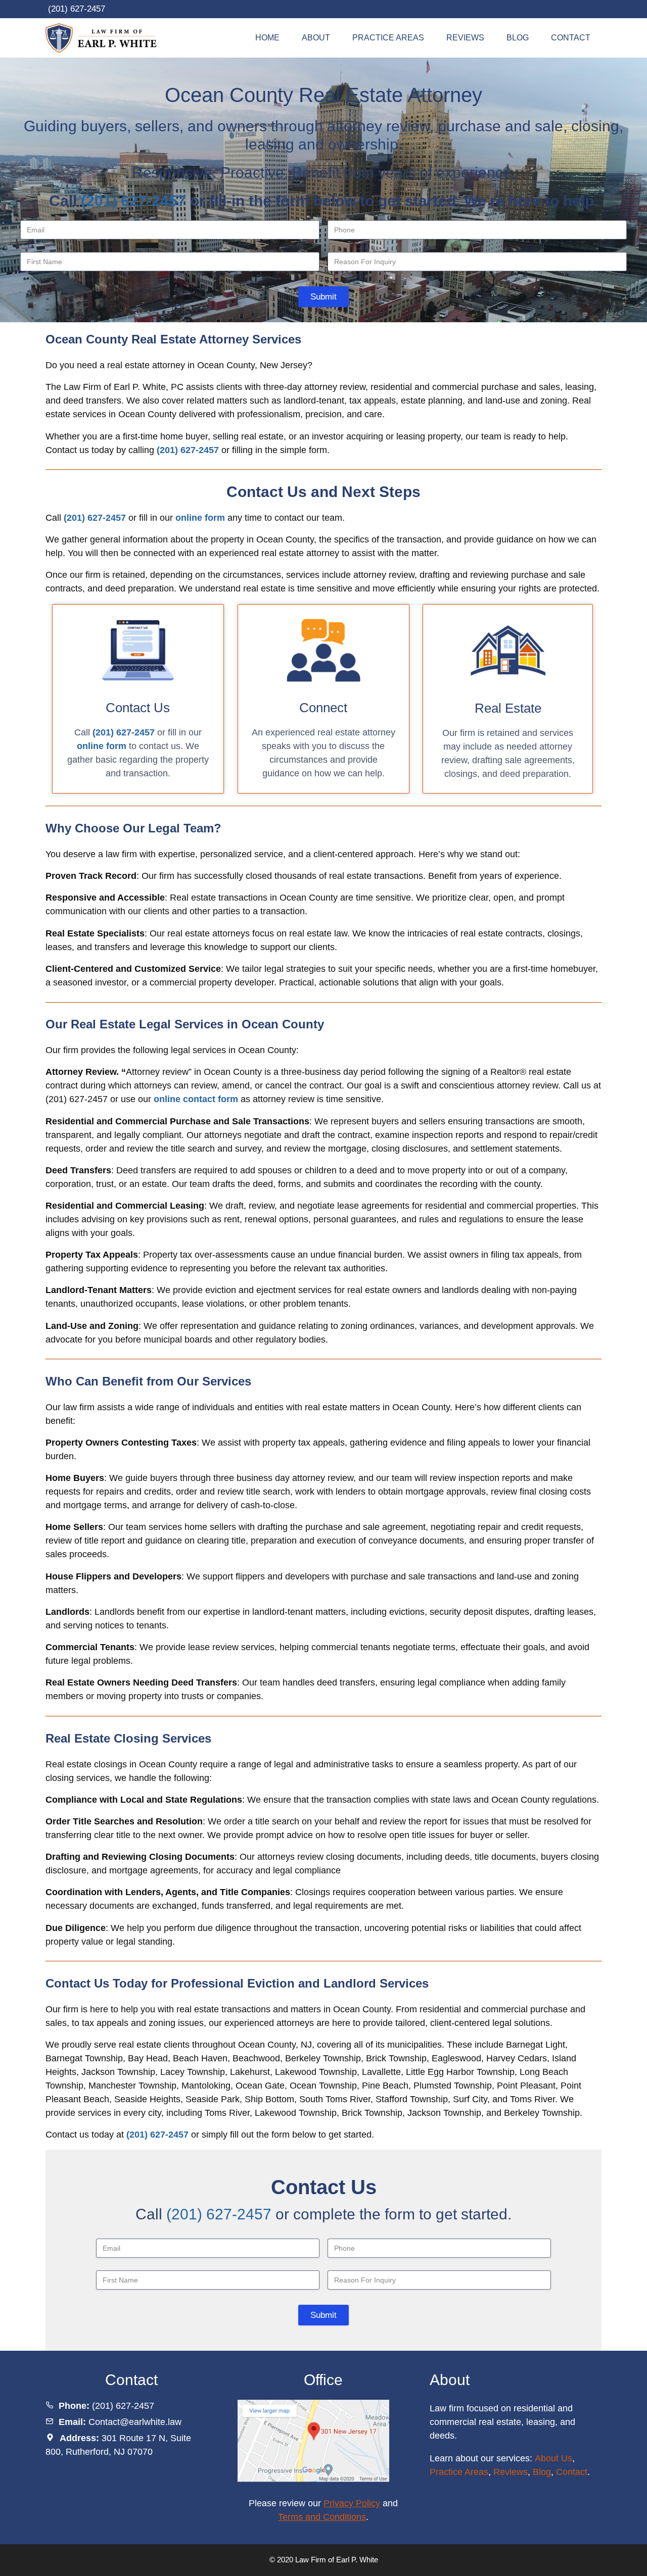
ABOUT (316, 38)
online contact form (196, 1099)
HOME (267, 38)
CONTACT (571, 38)
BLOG (518, 38)
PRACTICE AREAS (388, 38)
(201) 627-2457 (77, 9)
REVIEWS (465, 38)
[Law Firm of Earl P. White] (105, 38)
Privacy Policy (352, 2503)
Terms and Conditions (322, 2517)
